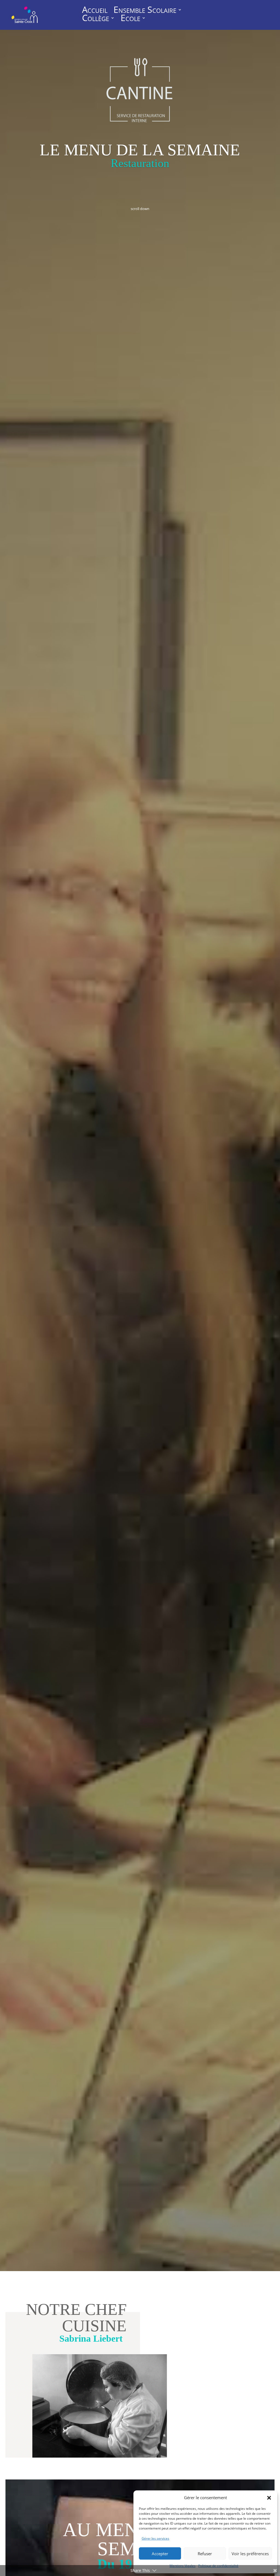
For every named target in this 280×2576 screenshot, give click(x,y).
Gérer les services (155, 2538)
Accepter (160, 2554)
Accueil (95, 11)
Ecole (130, 19)
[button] (269, 2498)
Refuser (205, 2554)
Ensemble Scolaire (145, 11)
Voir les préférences (250, 2554)
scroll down (140, 209)
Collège (96, 19)
